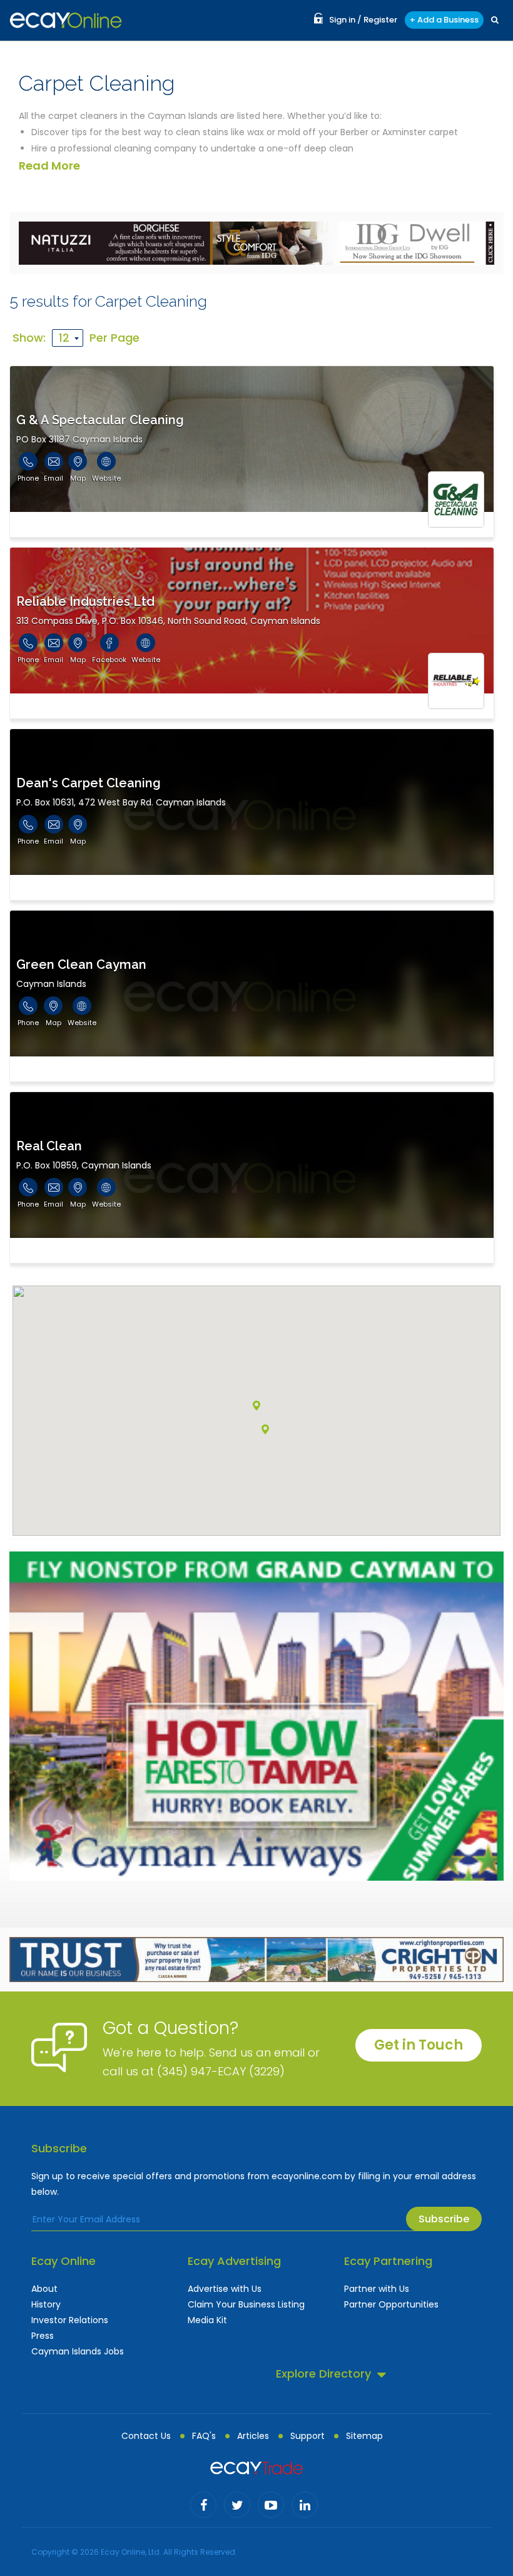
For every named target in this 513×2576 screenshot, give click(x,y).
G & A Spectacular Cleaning (100, 420)
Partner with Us (377, 2289)
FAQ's (204, 2436)
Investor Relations (70, 2320)
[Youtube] (271, 2505)
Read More (49, 166)
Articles (253, 2436)
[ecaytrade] (256, 2467)
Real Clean (49, 1146)
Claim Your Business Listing (246, 2304)
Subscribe (444, 2219)
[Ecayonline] (66, 20)
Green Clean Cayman (81, 964)
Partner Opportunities (391, 2304)
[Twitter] (237, 2505)
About (44, 2289)
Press (43, 2336)
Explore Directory (323, 2374)
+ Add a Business (444, 20)
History (46, 2304)
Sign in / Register (363, 20)
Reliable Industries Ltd (85, 601)
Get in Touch (419, 2045)
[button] (265, 1429)
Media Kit (207, 2320)
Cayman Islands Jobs (78, 2351)
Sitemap (364, 2436)
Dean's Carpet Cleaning (89, 783)
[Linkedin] (305, 2505)
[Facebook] (203, 2505)
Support (307, 2436)
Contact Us (146, 2436)
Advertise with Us (225, 2289)
